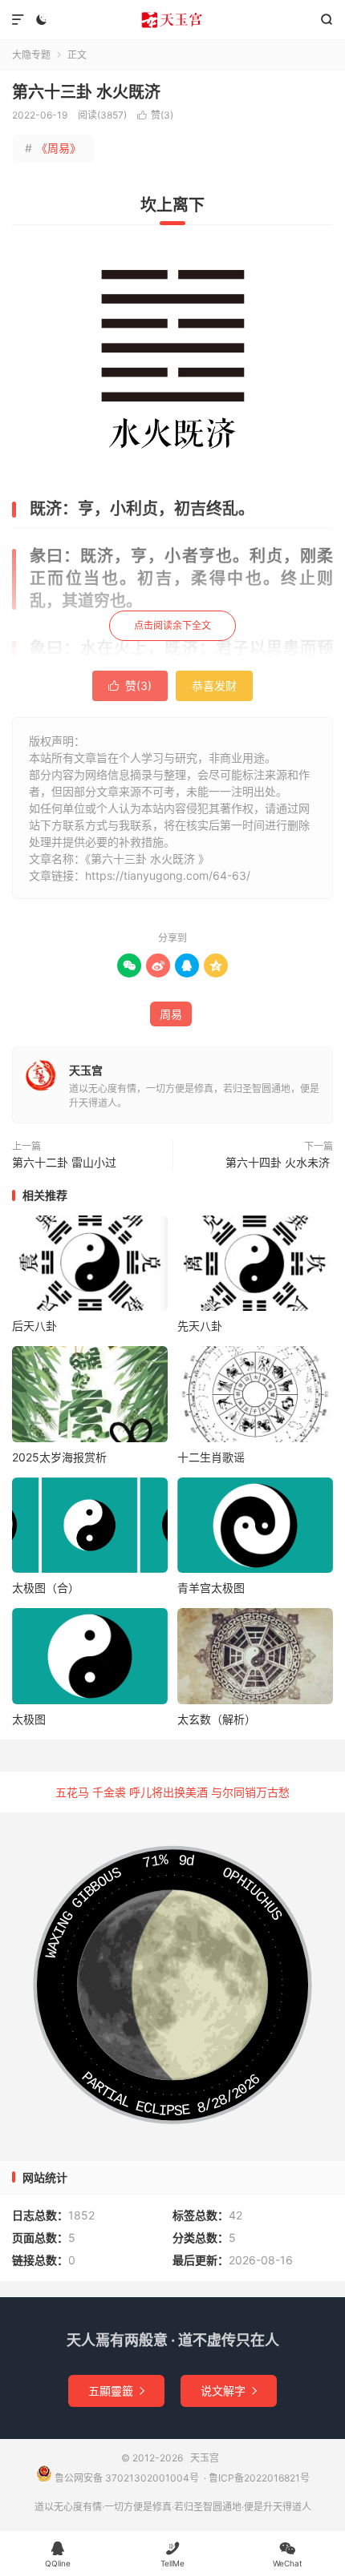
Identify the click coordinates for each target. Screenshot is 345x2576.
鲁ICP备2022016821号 (259, 2478)
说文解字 (229, 2391)
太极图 (29, 1719)
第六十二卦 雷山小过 (66, 1162)
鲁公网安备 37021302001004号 (126, 2478)
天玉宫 (172, 20)
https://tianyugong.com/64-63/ (168, 875)
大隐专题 (31, 55)
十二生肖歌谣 (211, 1457)
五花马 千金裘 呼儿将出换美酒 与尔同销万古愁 (172, 1792)
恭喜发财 (214, 685)
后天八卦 (34, 1326)
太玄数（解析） (217, 1719)
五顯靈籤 (116, 2391)
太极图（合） (46, 1588)
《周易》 (53, 148)
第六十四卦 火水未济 (279, 1162)
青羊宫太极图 (211, 1588)
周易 (171, 1014)
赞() (155, 115)
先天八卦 (200, 1326)
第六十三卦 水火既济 (88, 92)
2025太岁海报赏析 (59, 1457)
